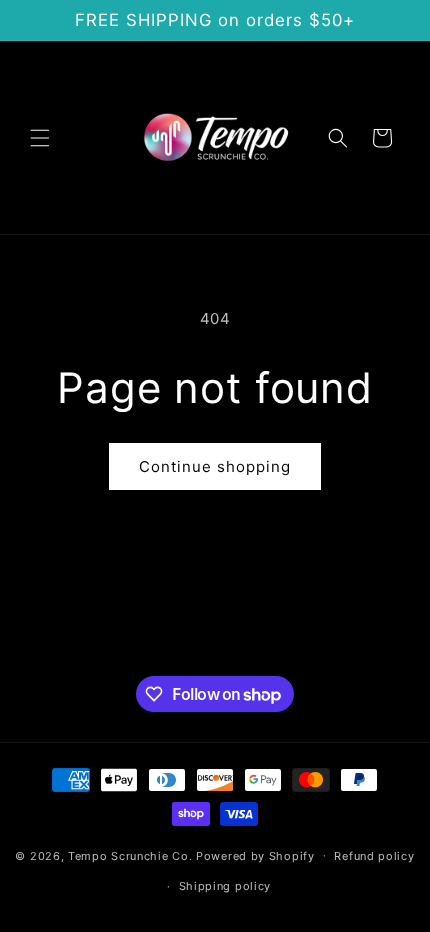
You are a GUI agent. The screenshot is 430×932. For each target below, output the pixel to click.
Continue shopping (215, 466)
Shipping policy (225, 886)
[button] (40, 138)
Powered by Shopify (255, 855)
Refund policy (374, 856)
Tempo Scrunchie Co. (130, 855)
